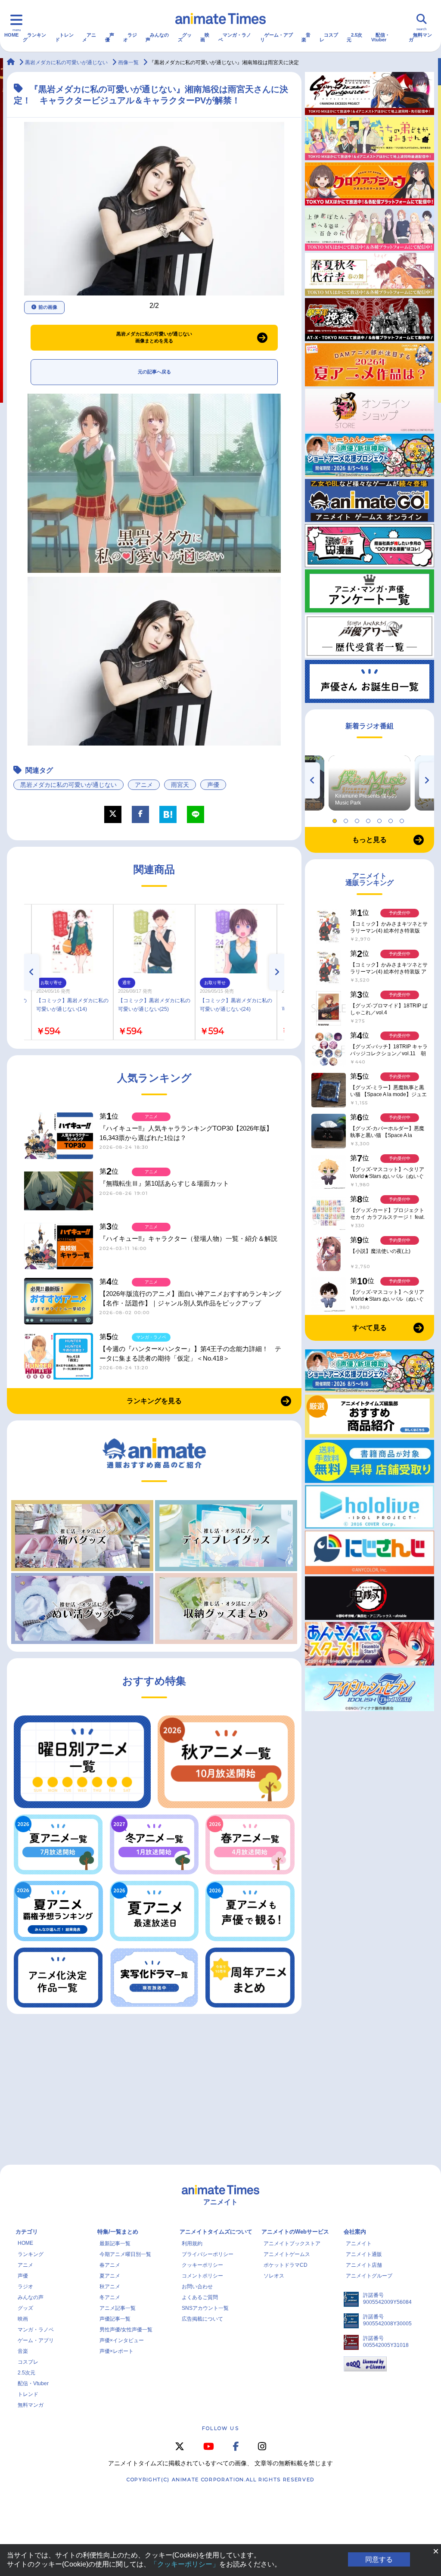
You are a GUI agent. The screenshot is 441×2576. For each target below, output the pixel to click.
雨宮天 (180, 785)
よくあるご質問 (200, 2297)
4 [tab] (370, 819)
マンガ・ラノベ (235, 37)
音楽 (306, 37)
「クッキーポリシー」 (185, 2564)
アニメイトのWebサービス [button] (295, 2232)
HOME (11, 35)
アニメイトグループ (369, 2276)
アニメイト (359, 2244)
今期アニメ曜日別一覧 (125, 2254)
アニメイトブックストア (292, 2244)
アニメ (89, 37)
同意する (379, 2559)
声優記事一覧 (115, 2319)
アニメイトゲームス (287, 2254)
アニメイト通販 (364, 2254)
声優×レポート (116, 2351)
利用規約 (192, 2244)
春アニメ (110, 2265)
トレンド (64, 37)
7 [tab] (403, 819)
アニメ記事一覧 (118, 2308)
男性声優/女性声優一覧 (126, 2330)
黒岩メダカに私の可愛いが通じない (68, 785)
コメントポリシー (202, 2276)
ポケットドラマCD (286, 2265)
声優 (110, 37)
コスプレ (329, 37)
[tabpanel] (370, 783)
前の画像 (48, 307)
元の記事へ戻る (154, 372)
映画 (205, 37)
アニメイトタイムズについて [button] (216, 2232)
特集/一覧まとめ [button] (118, 2232)
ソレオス (274, 2276)
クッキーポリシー (202, 2265)
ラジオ (130, 37)
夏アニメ (110, 2276)
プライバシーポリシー (208, 2254)
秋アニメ (110, 2287)
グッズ (185, 37)
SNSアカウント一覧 (205, 2308)
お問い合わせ (197, 2287)
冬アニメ (110, 2297)
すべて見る (370, 1328)
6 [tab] (392, 819)
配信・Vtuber (380, 37)
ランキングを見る (154, 1401)
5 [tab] (381, 819)
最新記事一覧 (115, 2244)
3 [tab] (358, 819)
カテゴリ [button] (27, 2232)
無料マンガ (420, 37)
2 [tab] (347, 819)
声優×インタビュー (122, 2340)
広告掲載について (202, 2319)
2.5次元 (354, 37)
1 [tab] (336, 819)
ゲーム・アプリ (276, 37)
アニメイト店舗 (364, 2265)
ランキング (34, 37)
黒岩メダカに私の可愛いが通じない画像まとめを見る (154, 337)
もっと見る (370, 840)
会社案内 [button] (355, 2232)
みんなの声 (157, 37)
